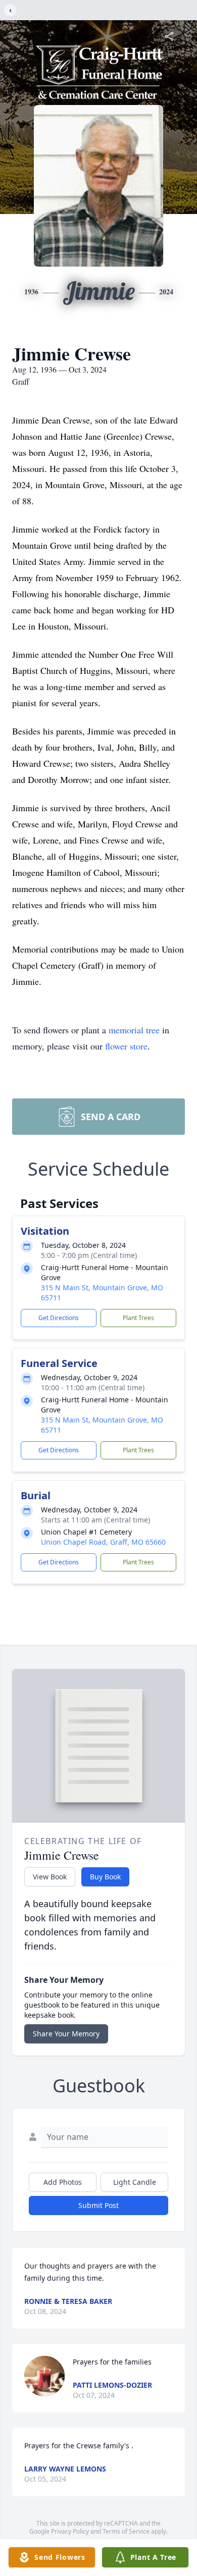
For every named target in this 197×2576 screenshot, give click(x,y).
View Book (50, 1877)
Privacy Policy (70, 2531)
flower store (126, 1046)
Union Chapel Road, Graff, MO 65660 (103, 1542)
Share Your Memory (66, 2034)
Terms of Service (126, 2531)
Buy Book (105, 1877)
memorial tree (134, 1030)
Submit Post (98, 2205)
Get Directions (59, 1318)
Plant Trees (138, 1318)
